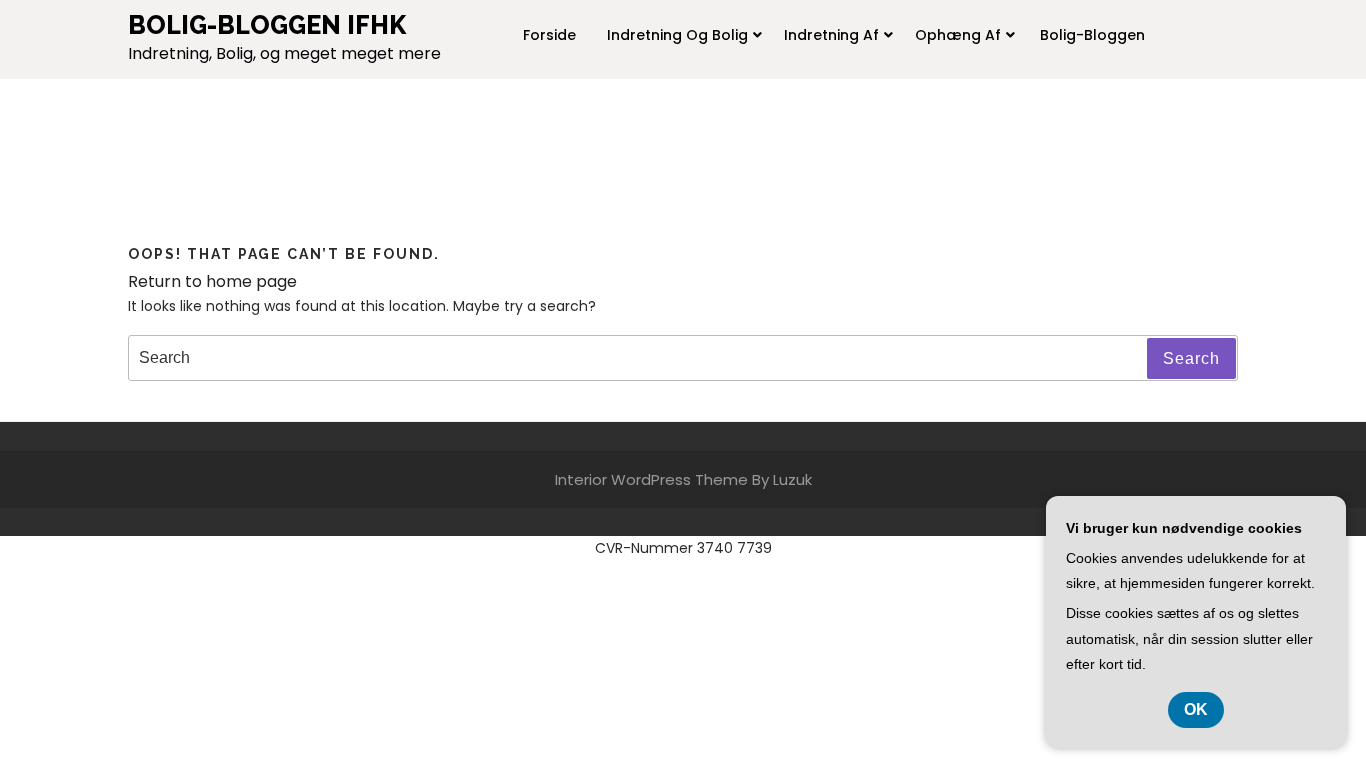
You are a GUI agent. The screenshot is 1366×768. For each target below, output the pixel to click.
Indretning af (831, 35)
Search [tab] (1191, 358)
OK (1196, 709)
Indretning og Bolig (677, 35)
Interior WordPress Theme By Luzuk (683, 479)
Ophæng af (958, 35)
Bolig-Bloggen (1092, 35)
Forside (549, 35)
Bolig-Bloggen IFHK (267, 25)
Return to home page (212, 281)
